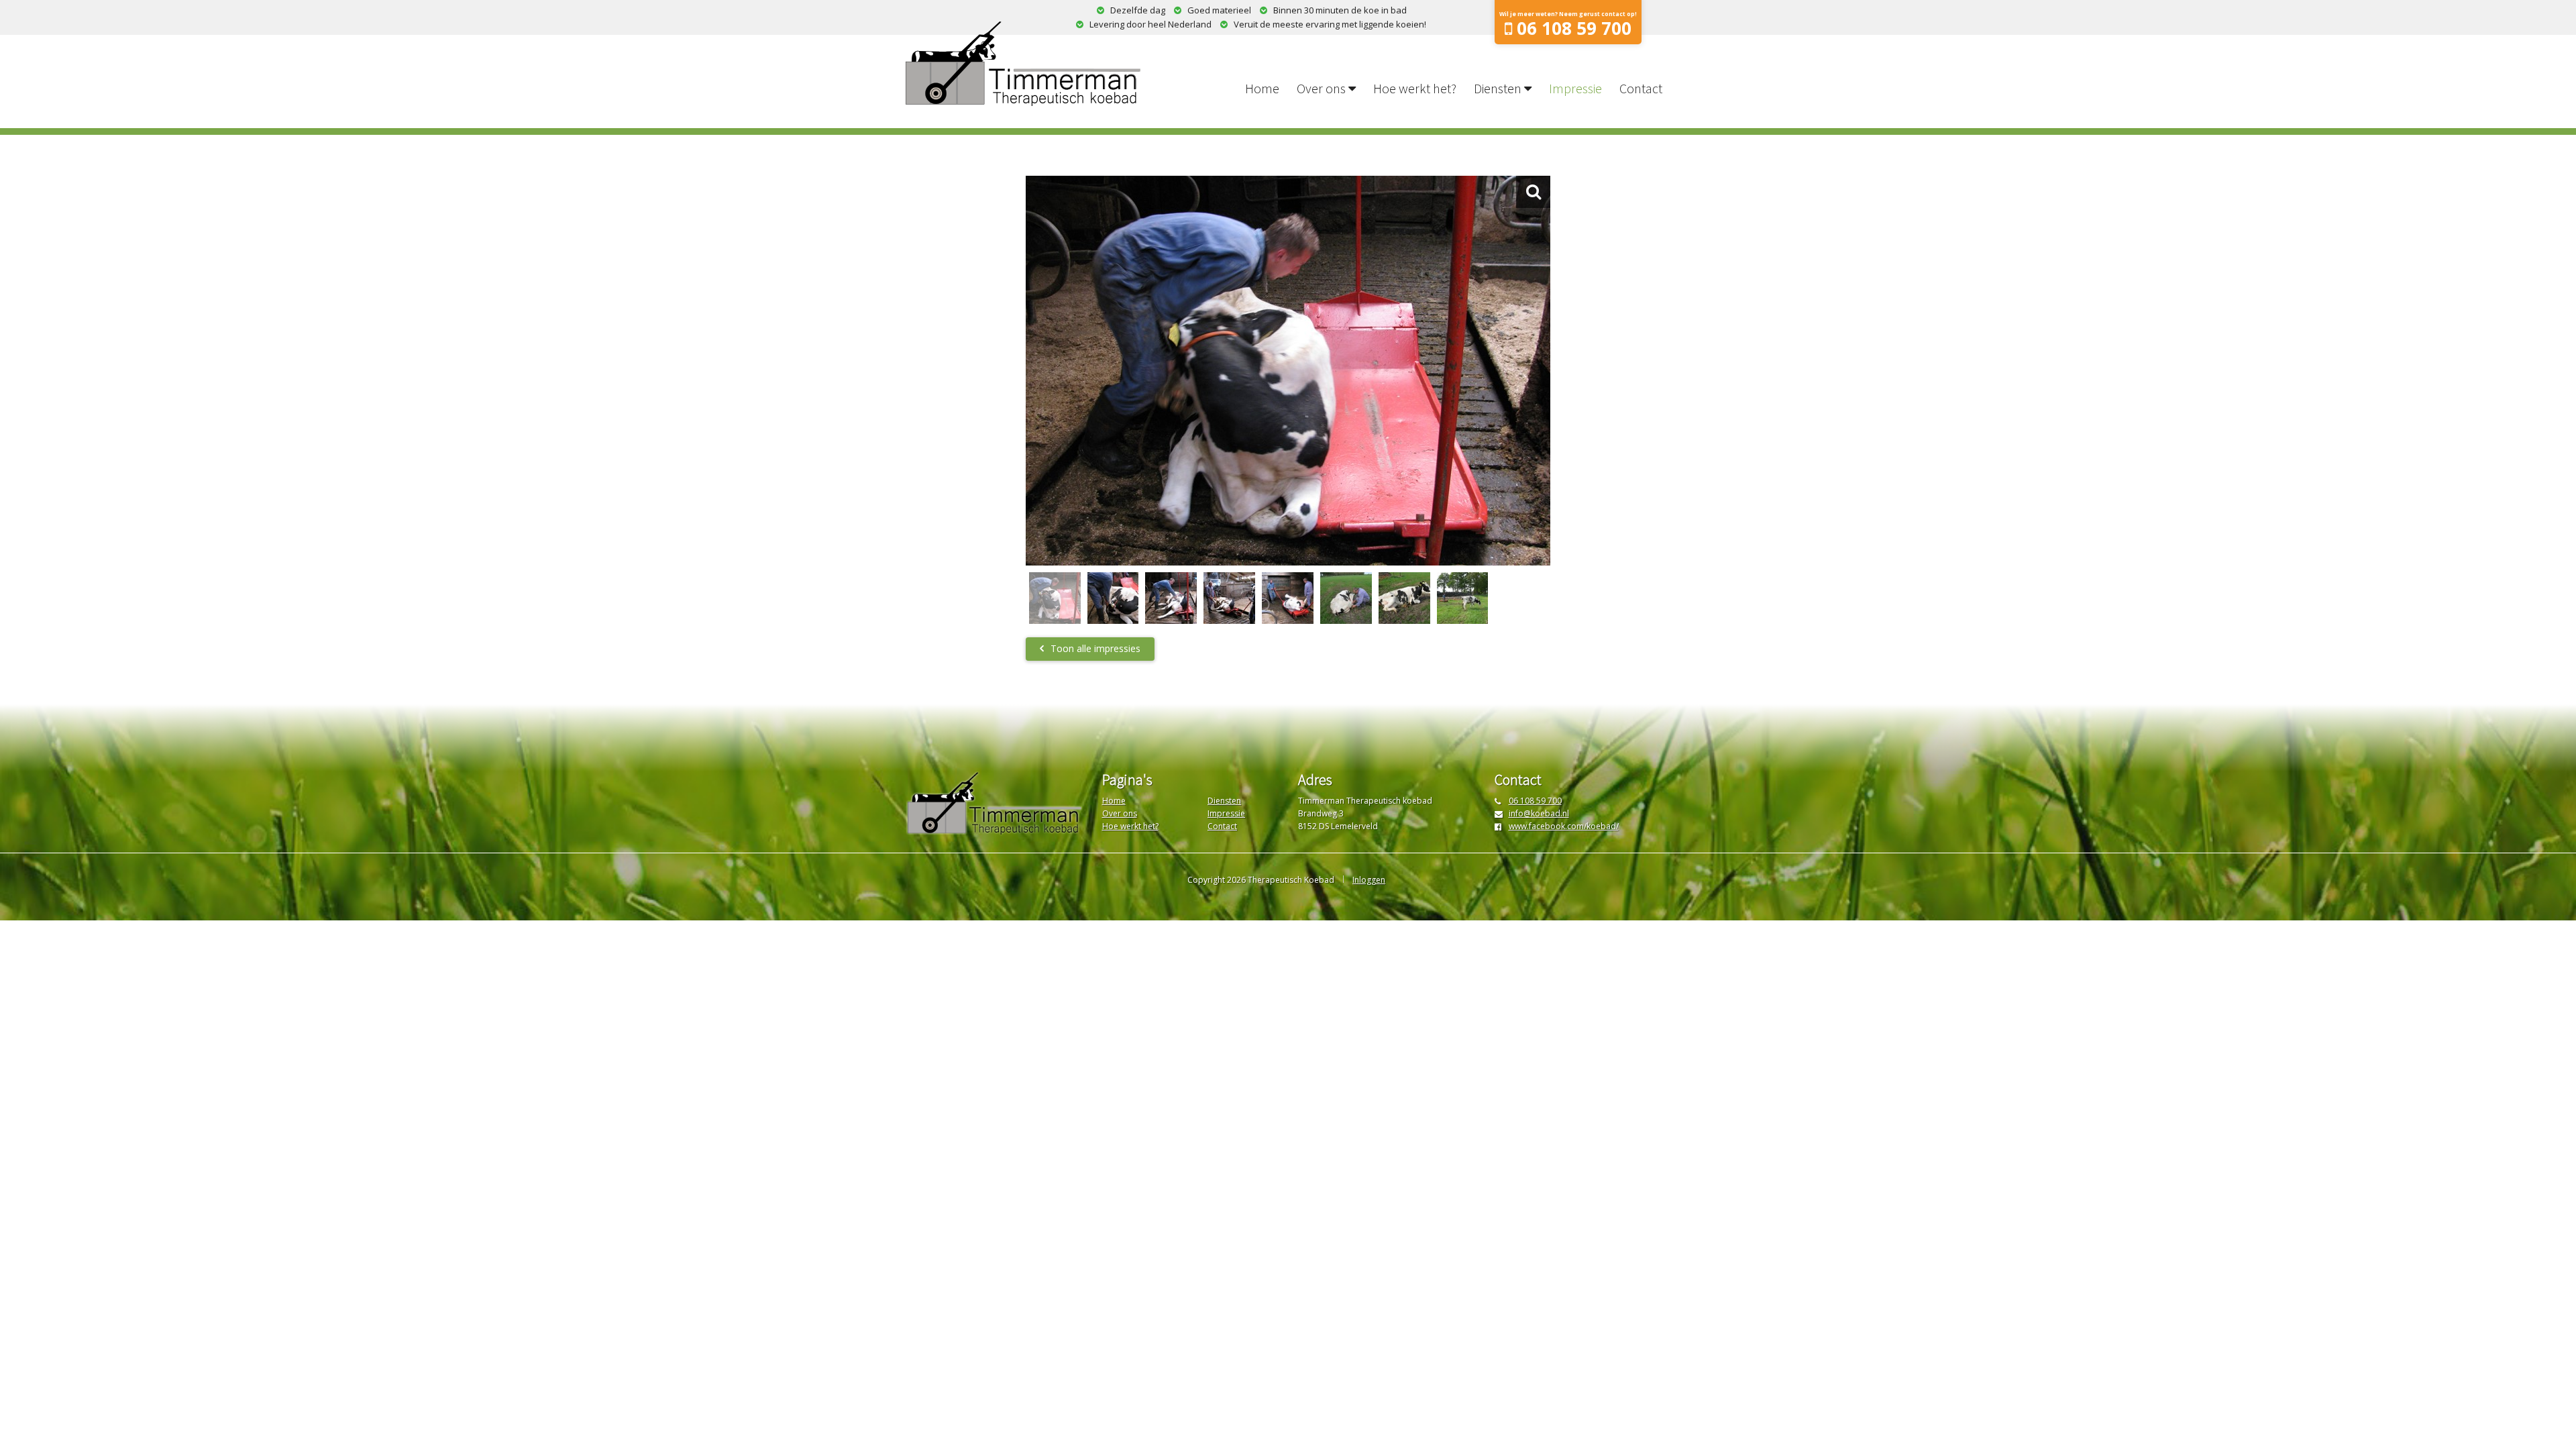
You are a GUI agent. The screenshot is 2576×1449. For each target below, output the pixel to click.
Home (1262, 88)
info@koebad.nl (1539, 813)
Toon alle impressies (1095, 648)
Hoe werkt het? (1415, 88)
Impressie (1575, 88)
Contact (1641, 88)
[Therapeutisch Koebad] (1023, 64)
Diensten (1498, 88)
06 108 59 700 (1535, 801)
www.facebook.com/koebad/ (1564, 826)
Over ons (1321, 88)
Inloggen (1369, 880)
